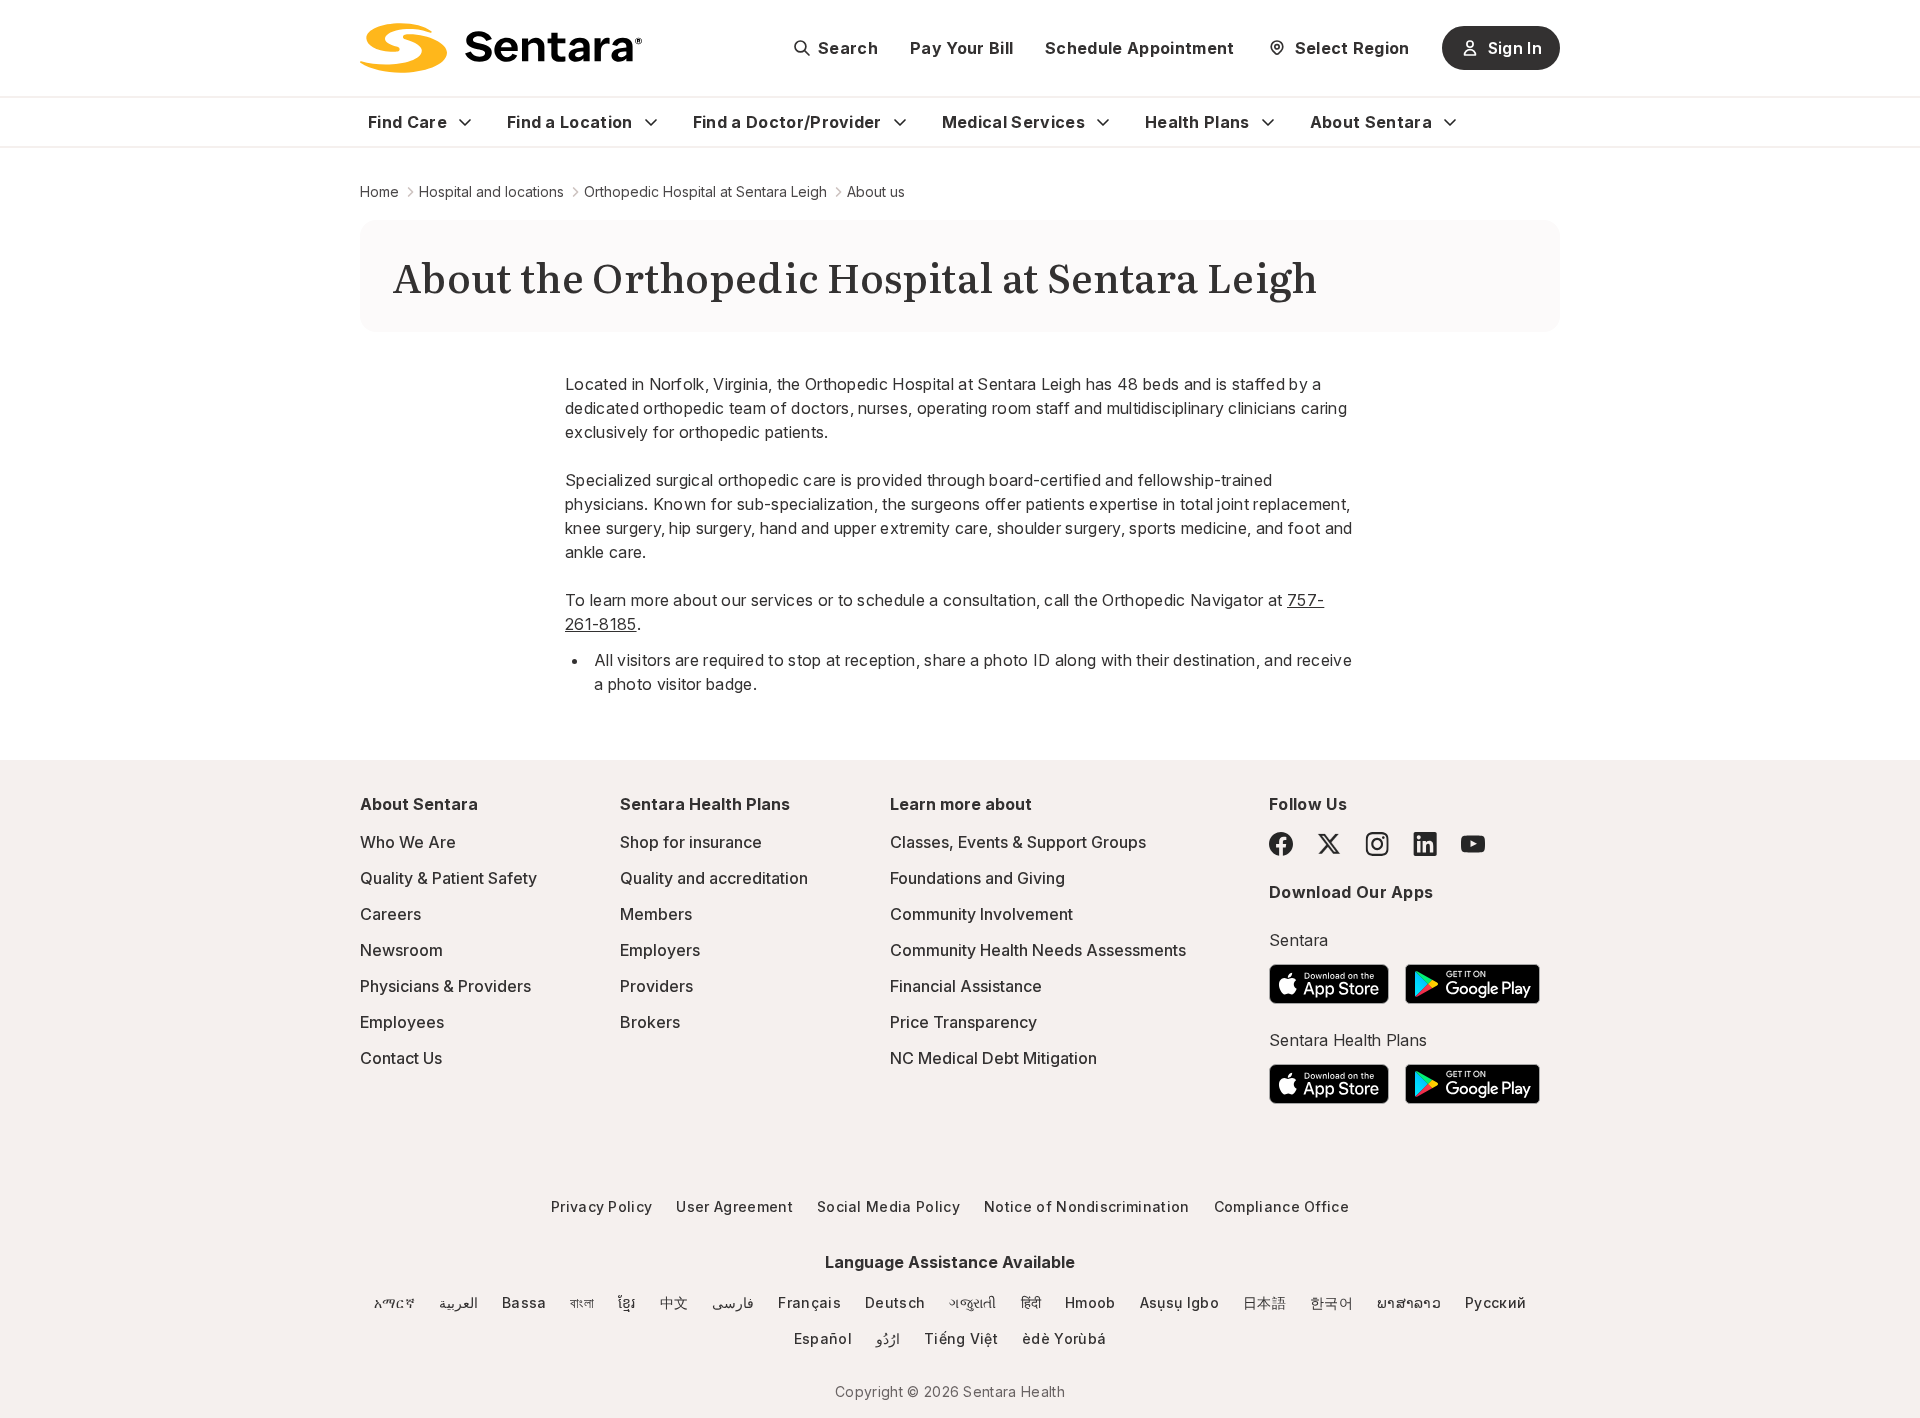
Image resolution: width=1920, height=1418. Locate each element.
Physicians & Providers (445, 986)
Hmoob (1090, 1302)
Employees (402, 1022)
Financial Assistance (966, 986)
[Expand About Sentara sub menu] (1450, 122)
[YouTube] (1473, 844)
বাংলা (582, 1302)
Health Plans (1197, 122)
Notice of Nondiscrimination (1087, 1206)
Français (809, 1302)
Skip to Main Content (30, 28)
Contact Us (401, 1058)
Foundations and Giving (977, 878)
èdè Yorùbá (1064, 1338)
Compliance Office (1281, 1206)
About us (876, 191)
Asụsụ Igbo (1179, 1302)
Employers (660, 950)
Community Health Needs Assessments (1038, 950)
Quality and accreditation (714, 878)
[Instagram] (1377, 843)
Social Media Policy (888, 1206)
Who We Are (408, 842)
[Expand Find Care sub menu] (465, 122)
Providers (656, 986)
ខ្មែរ (627, 1302)
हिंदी (1031, 1302)
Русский (1495, 1302)
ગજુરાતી (972, 1302)
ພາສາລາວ (1409, 1302)
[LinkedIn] (1425, 843)
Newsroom (401, 950)
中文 (674, 1302)
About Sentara (1371, 122)
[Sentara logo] (501, 48)
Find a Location (570, 122)
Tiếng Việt (961, 1338)
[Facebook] (1281, 844)
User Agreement (734, 1206)
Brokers (650, 1022)
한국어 (1331, 1302)
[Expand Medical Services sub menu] (1103, 122)
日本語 (1264, 1302)
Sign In (1515, 48)
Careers (390, 914)
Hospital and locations (491, 191)
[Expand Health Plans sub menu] (1268, 122)
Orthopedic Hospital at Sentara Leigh (705, 191)
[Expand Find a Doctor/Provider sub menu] (900, 122)
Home (379, 191)
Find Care (407, 122)
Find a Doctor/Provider (787, 122)
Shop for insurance (691, 842)
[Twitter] (1329, 844)
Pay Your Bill (961, 48)
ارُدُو (888, 1338)
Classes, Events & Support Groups (1018, 842)
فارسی (733, 1302)
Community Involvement (981, 914)
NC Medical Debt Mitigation (993, 1058)
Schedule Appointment (1139, 48)
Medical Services (1013, 122)
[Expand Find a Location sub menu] (651, 122)
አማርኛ (394, 1302)
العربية (458, 1302)
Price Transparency (963, 1022)
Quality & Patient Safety (448, 878)
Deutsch (895, 1302)
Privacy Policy (601, 1206)
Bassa (524, 1302)
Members (656, 914)
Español (823, 1338)
